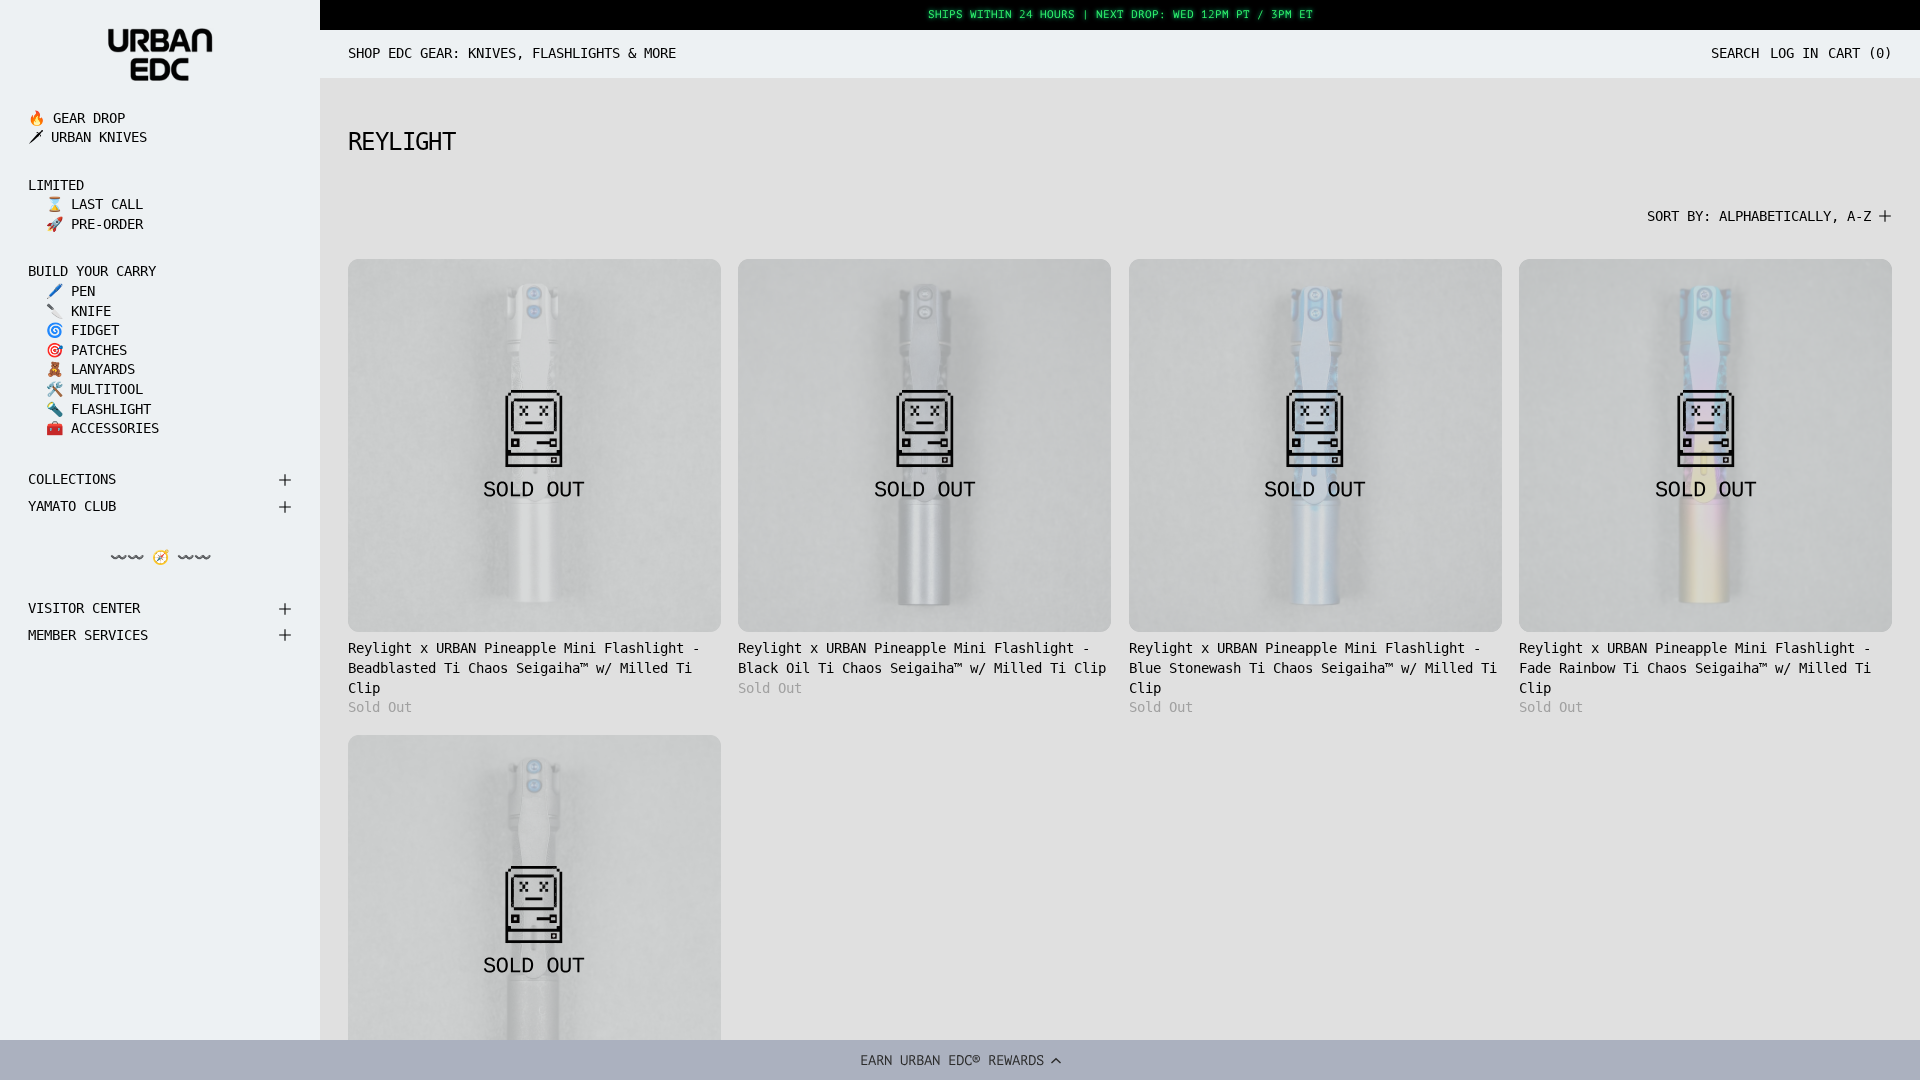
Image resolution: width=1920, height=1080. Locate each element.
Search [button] (1735, 53)
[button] (960, 1060)
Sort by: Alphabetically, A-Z (1759, 216)
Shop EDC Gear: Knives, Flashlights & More (512, 53)
